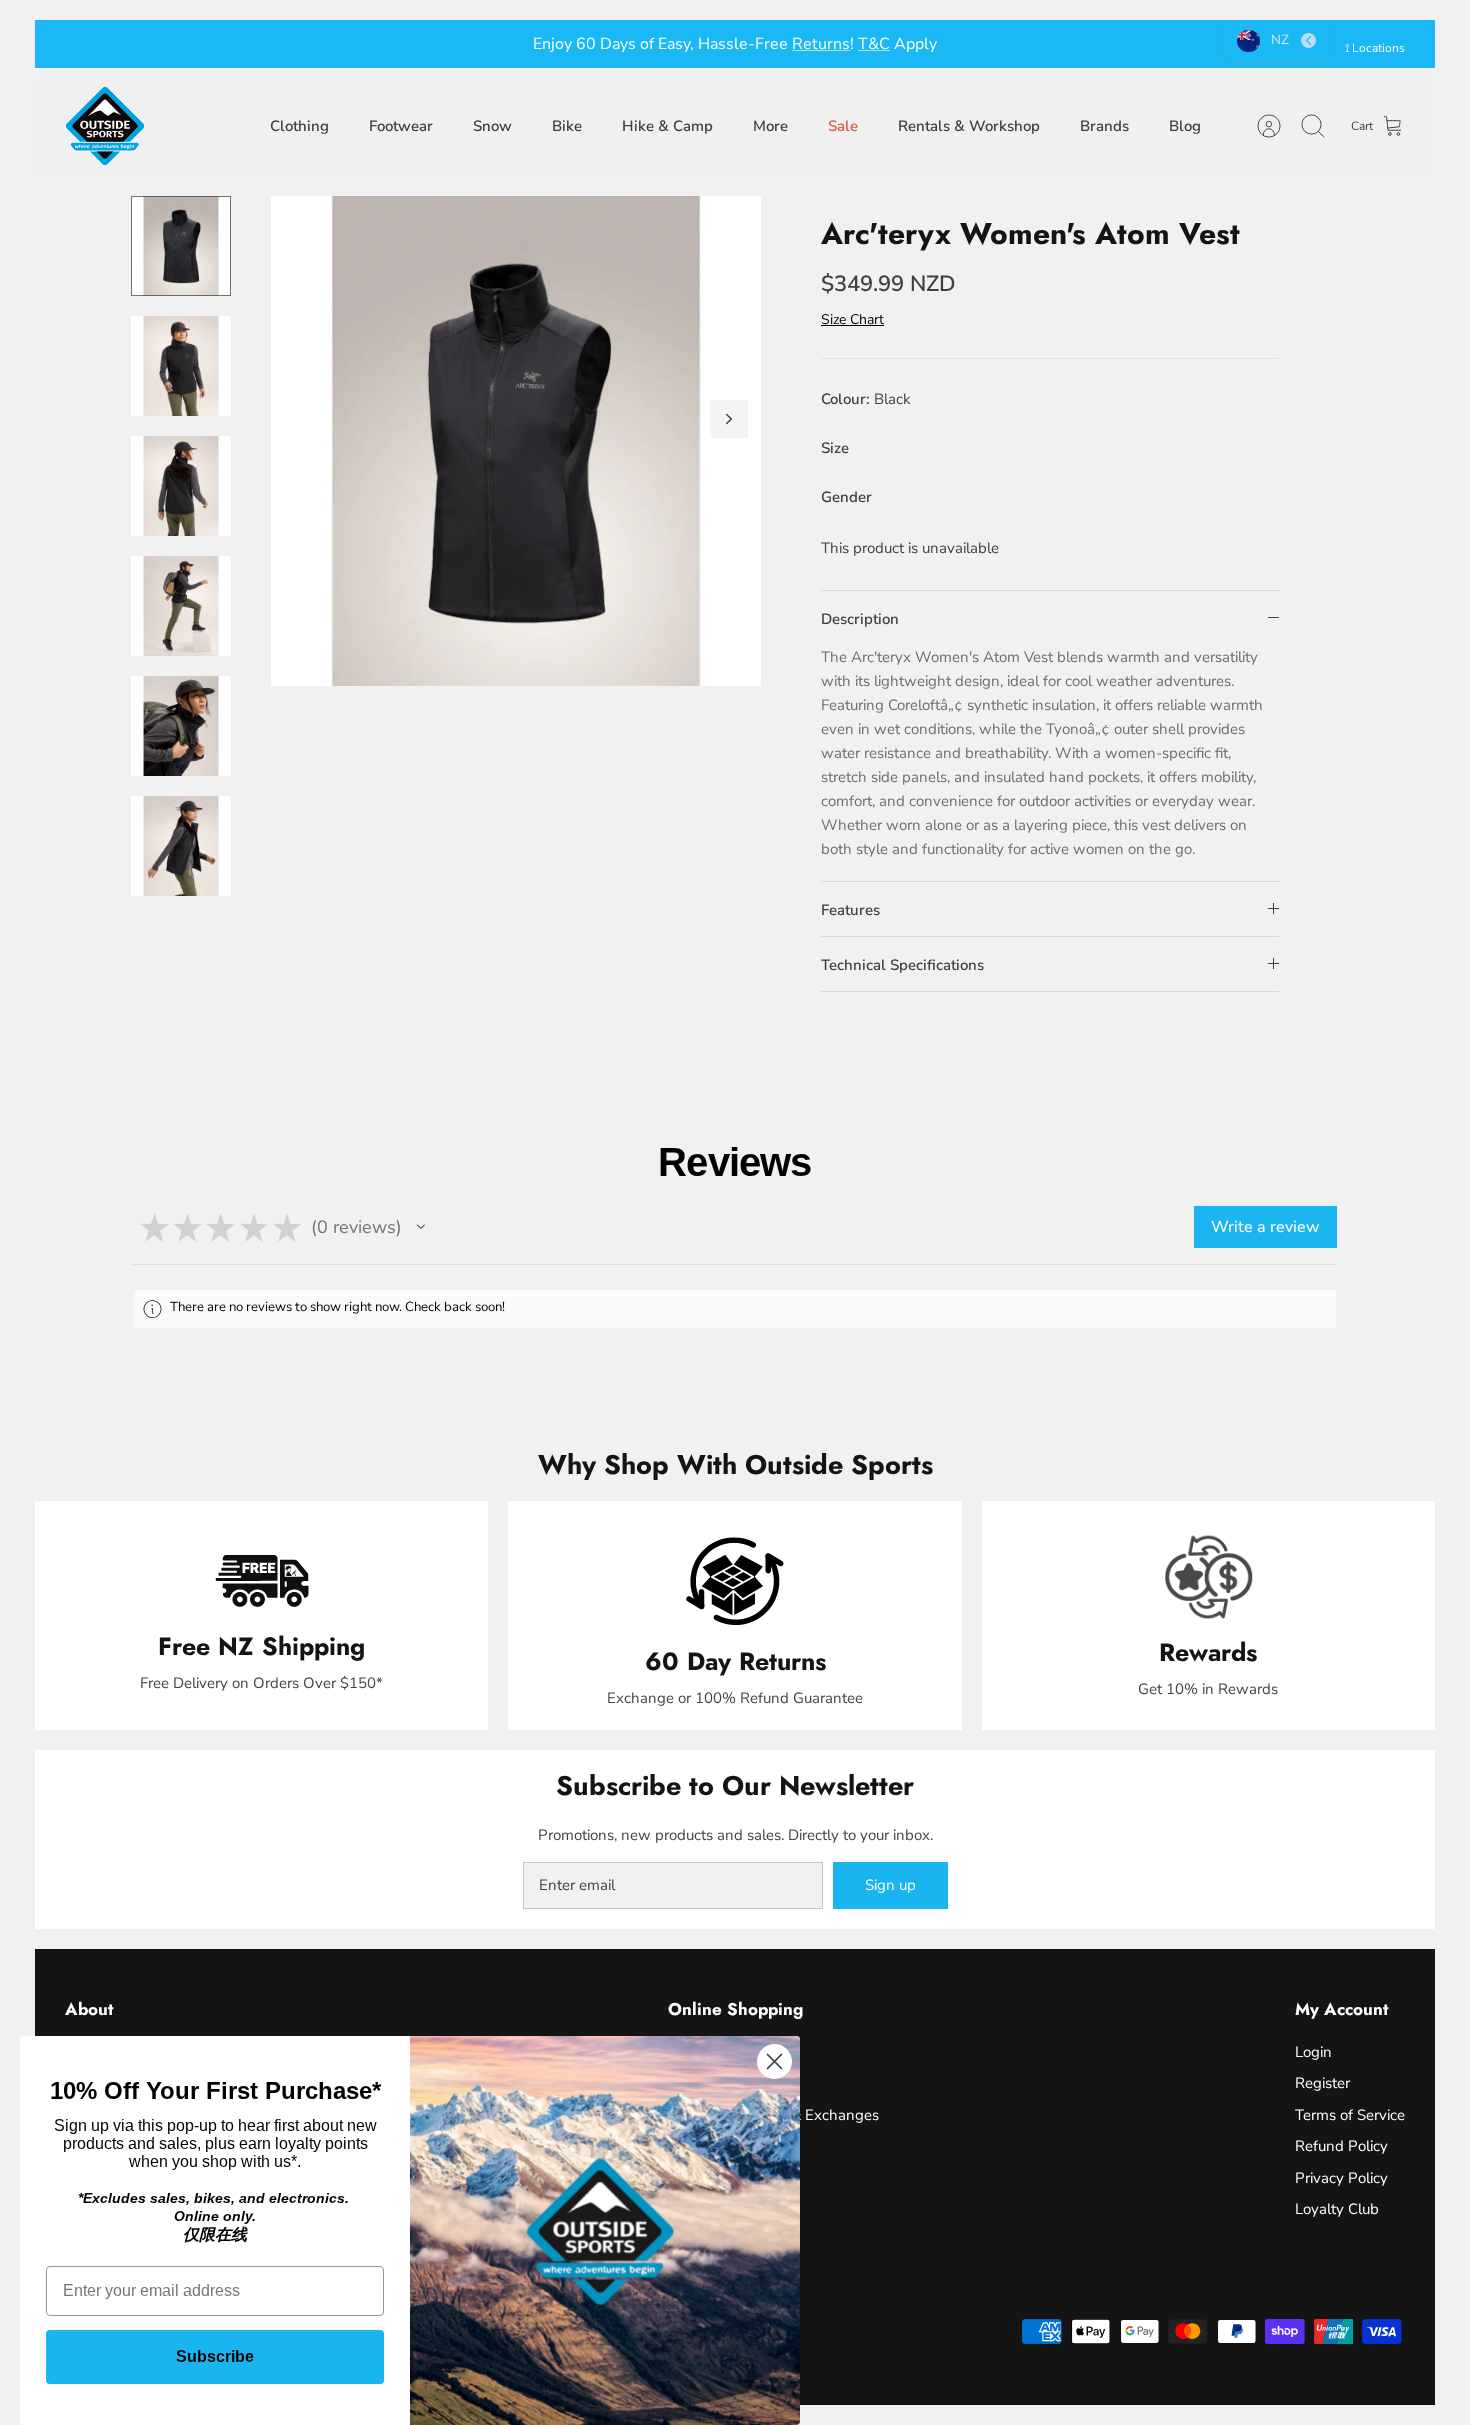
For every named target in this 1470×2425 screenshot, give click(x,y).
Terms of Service (1350, 2115)
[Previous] (430, 44)
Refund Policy (1341, 2146)
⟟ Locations (1375, 48)
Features (850, 910)
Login (1313, 2052)
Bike (567, 126)
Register (1322, 2083)
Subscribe (215, 2356)
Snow (492, 126)
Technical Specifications (902, 965)
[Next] (1040, 44)
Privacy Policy (1341, 2178)
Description (860, 619)
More (770, 126)
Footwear (401, 126)
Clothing (299, 126)
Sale (843, 126)
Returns (821, 44)
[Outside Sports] (105, 126)
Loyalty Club (1337, 2209)
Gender (846, 497)
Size (835, 448)
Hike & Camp (667, 126)
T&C (874, 44)
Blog (1185, 126)
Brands (1104, 126)
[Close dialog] (774, 2061)
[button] (421, 1227)
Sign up (890, 1885)
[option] (516, 441)
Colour (866, 399)
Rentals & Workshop (969, 126)
